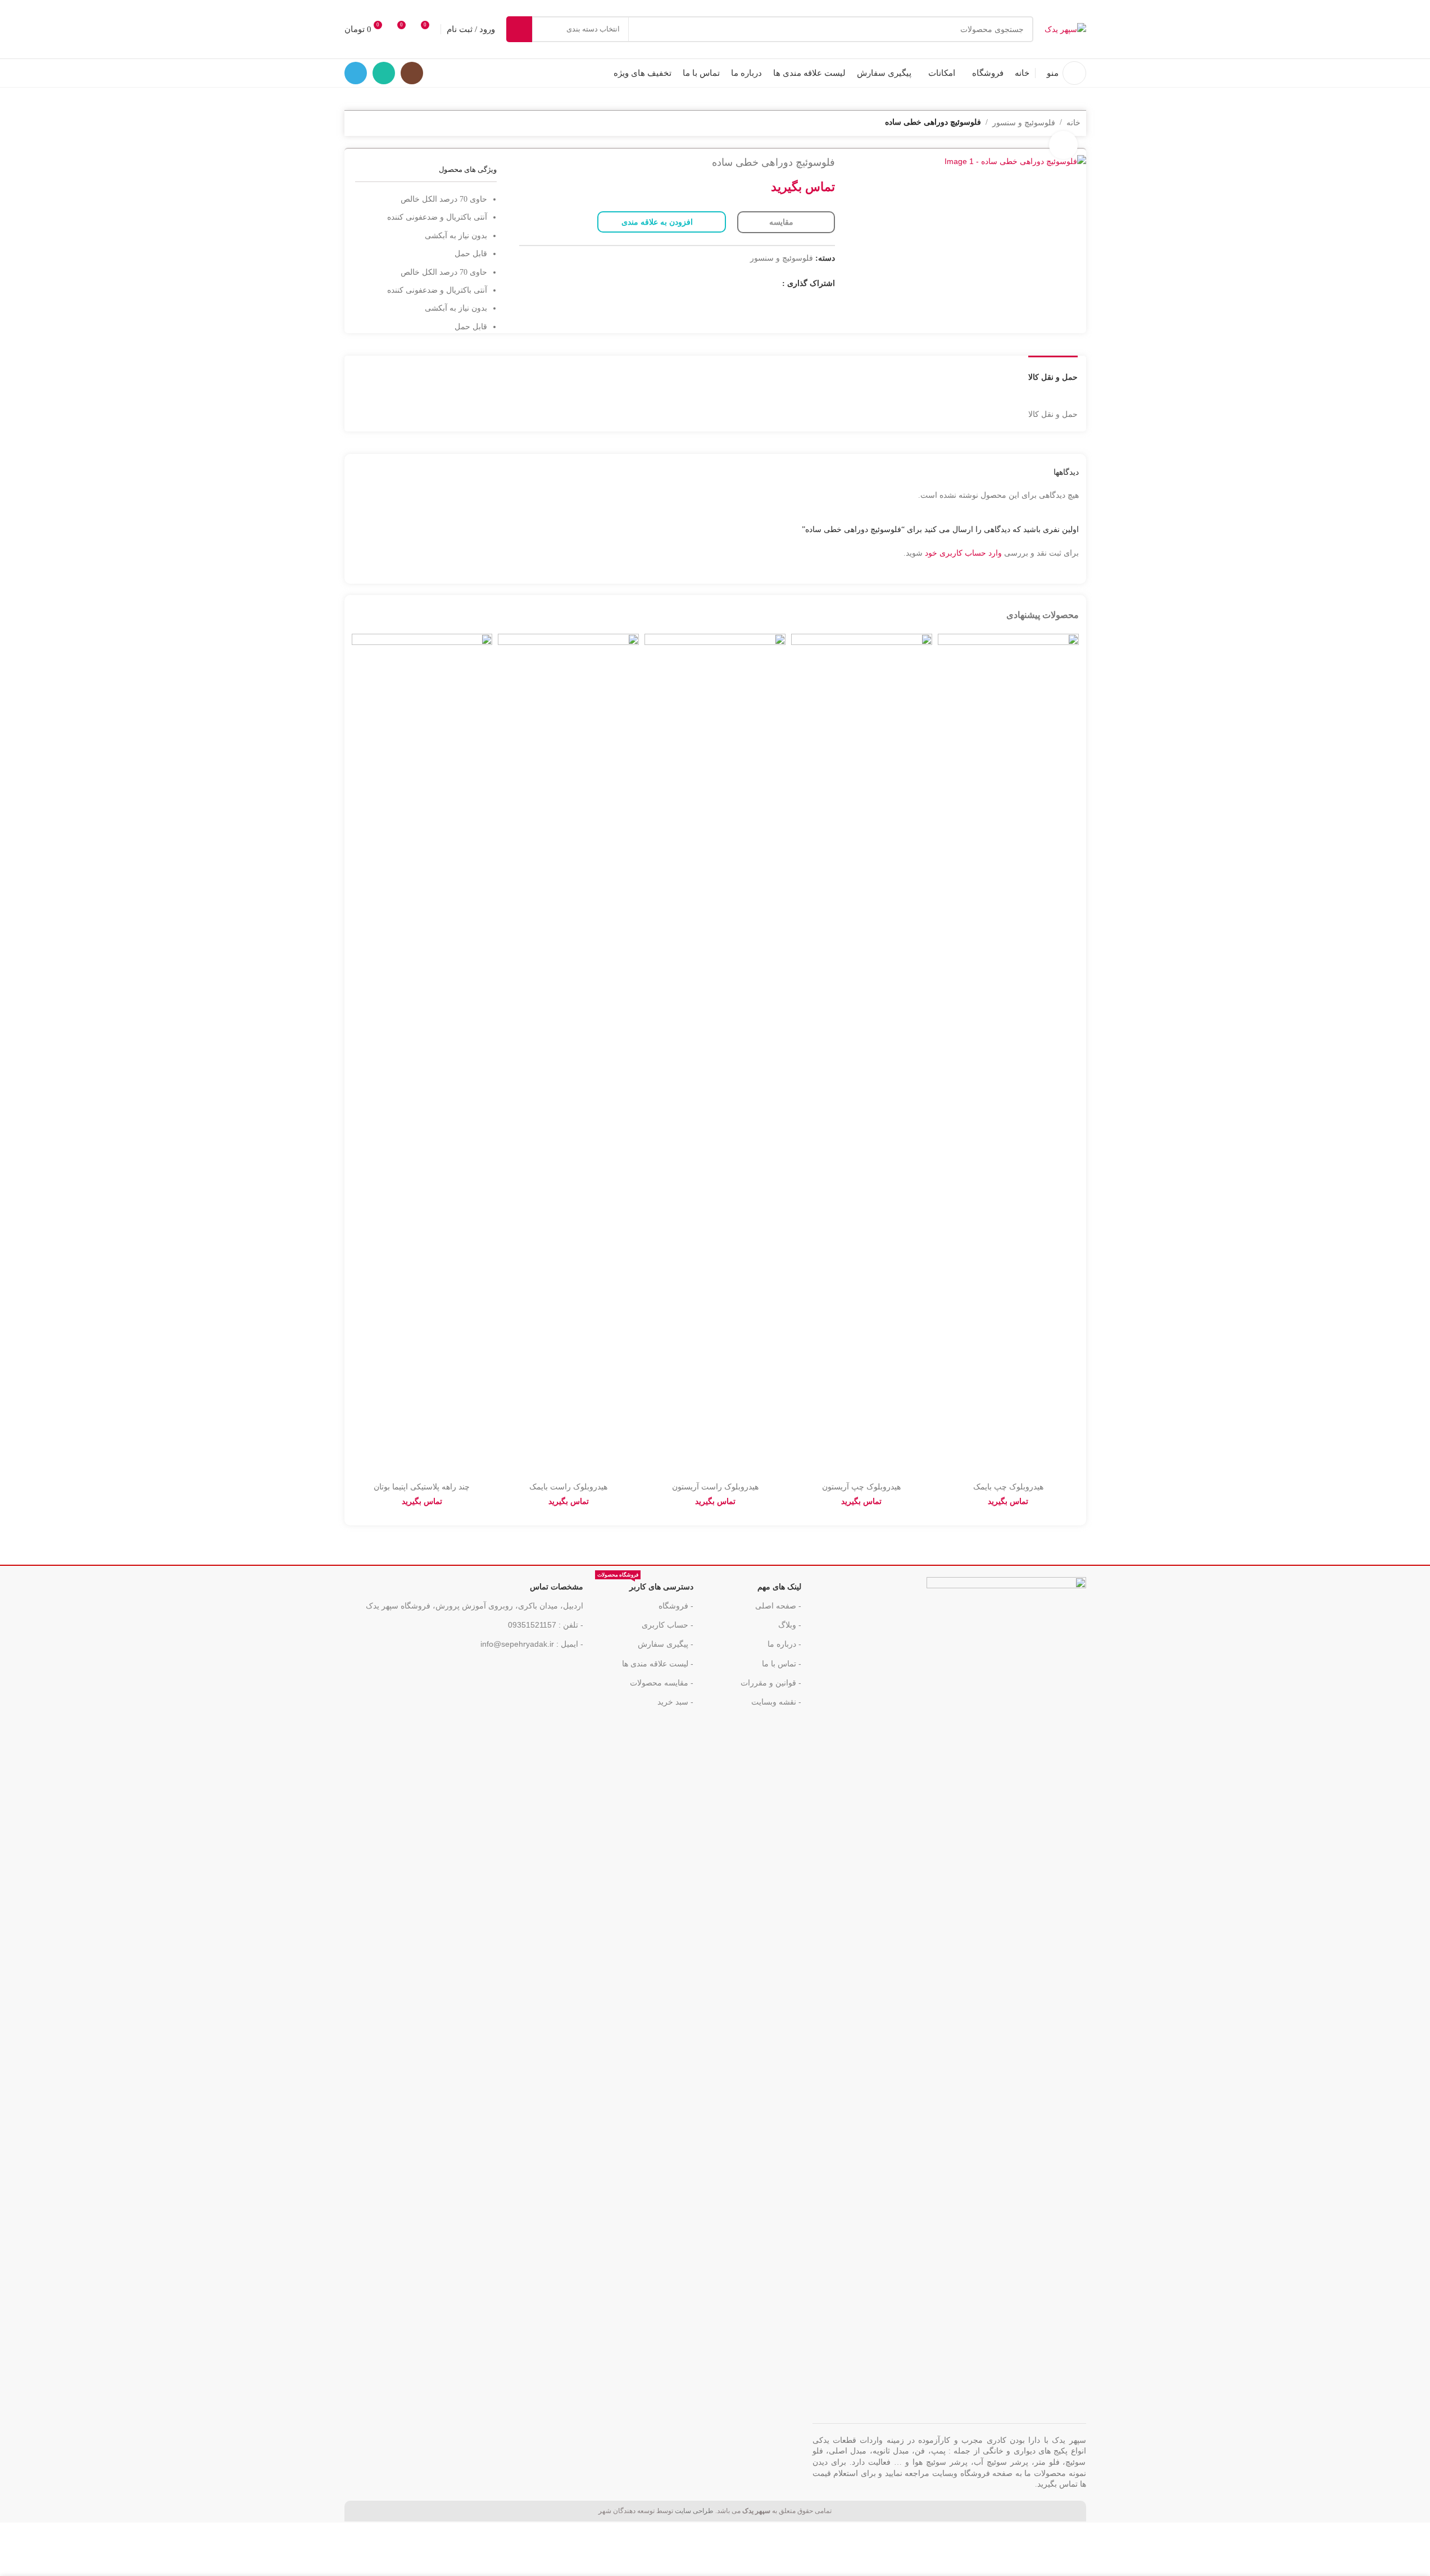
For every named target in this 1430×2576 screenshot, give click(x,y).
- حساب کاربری (668, 1625)
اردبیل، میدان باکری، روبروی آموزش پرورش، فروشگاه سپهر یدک (475, 1606)
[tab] (1053, 372)
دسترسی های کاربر (645, 1584)
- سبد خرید (675, 1702)
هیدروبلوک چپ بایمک (1008, 1487)
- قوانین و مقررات (771, 1683)
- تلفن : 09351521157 (546, 1625)
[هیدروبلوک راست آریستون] (715, 1055)
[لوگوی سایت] (1065, 29)
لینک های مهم (779, 1587)
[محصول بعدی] (357, 124)
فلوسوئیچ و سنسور (1024, 122)
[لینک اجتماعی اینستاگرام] (412, 73)
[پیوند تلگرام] (356, 73)
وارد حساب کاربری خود (963, 553)
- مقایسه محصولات (662, 1683)
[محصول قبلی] (384, 124)
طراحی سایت (694, 2511)
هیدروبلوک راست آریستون (715, 1487)
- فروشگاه (676, 1606)
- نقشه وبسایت (776, 1702)
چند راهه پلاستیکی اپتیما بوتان (422, 1487)
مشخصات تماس (557, 1587)
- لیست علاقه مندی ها (658, 1664)
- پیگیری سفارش (666, 1644)
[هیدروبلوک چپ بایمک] (1008, 1055)
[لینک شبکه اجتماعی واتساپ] (384, 73)
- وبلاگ (790, 1625)
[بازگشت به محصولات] (370, 124)
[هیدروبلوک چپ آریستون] (862, 1055)
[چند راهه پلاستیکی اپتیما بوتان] (422, 1055)
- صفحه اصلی (778, 1606)
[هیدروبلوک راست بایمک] (568, 1055)
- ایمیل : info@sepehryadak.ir (532, 1644)
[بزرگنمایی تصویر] (1063, 145)
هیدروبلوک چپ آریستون (861, 1487)
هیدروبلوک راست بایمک (568, 1487)
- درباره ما (784, 1644)
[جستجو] (519, 29)
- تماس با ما (782, 1664)
